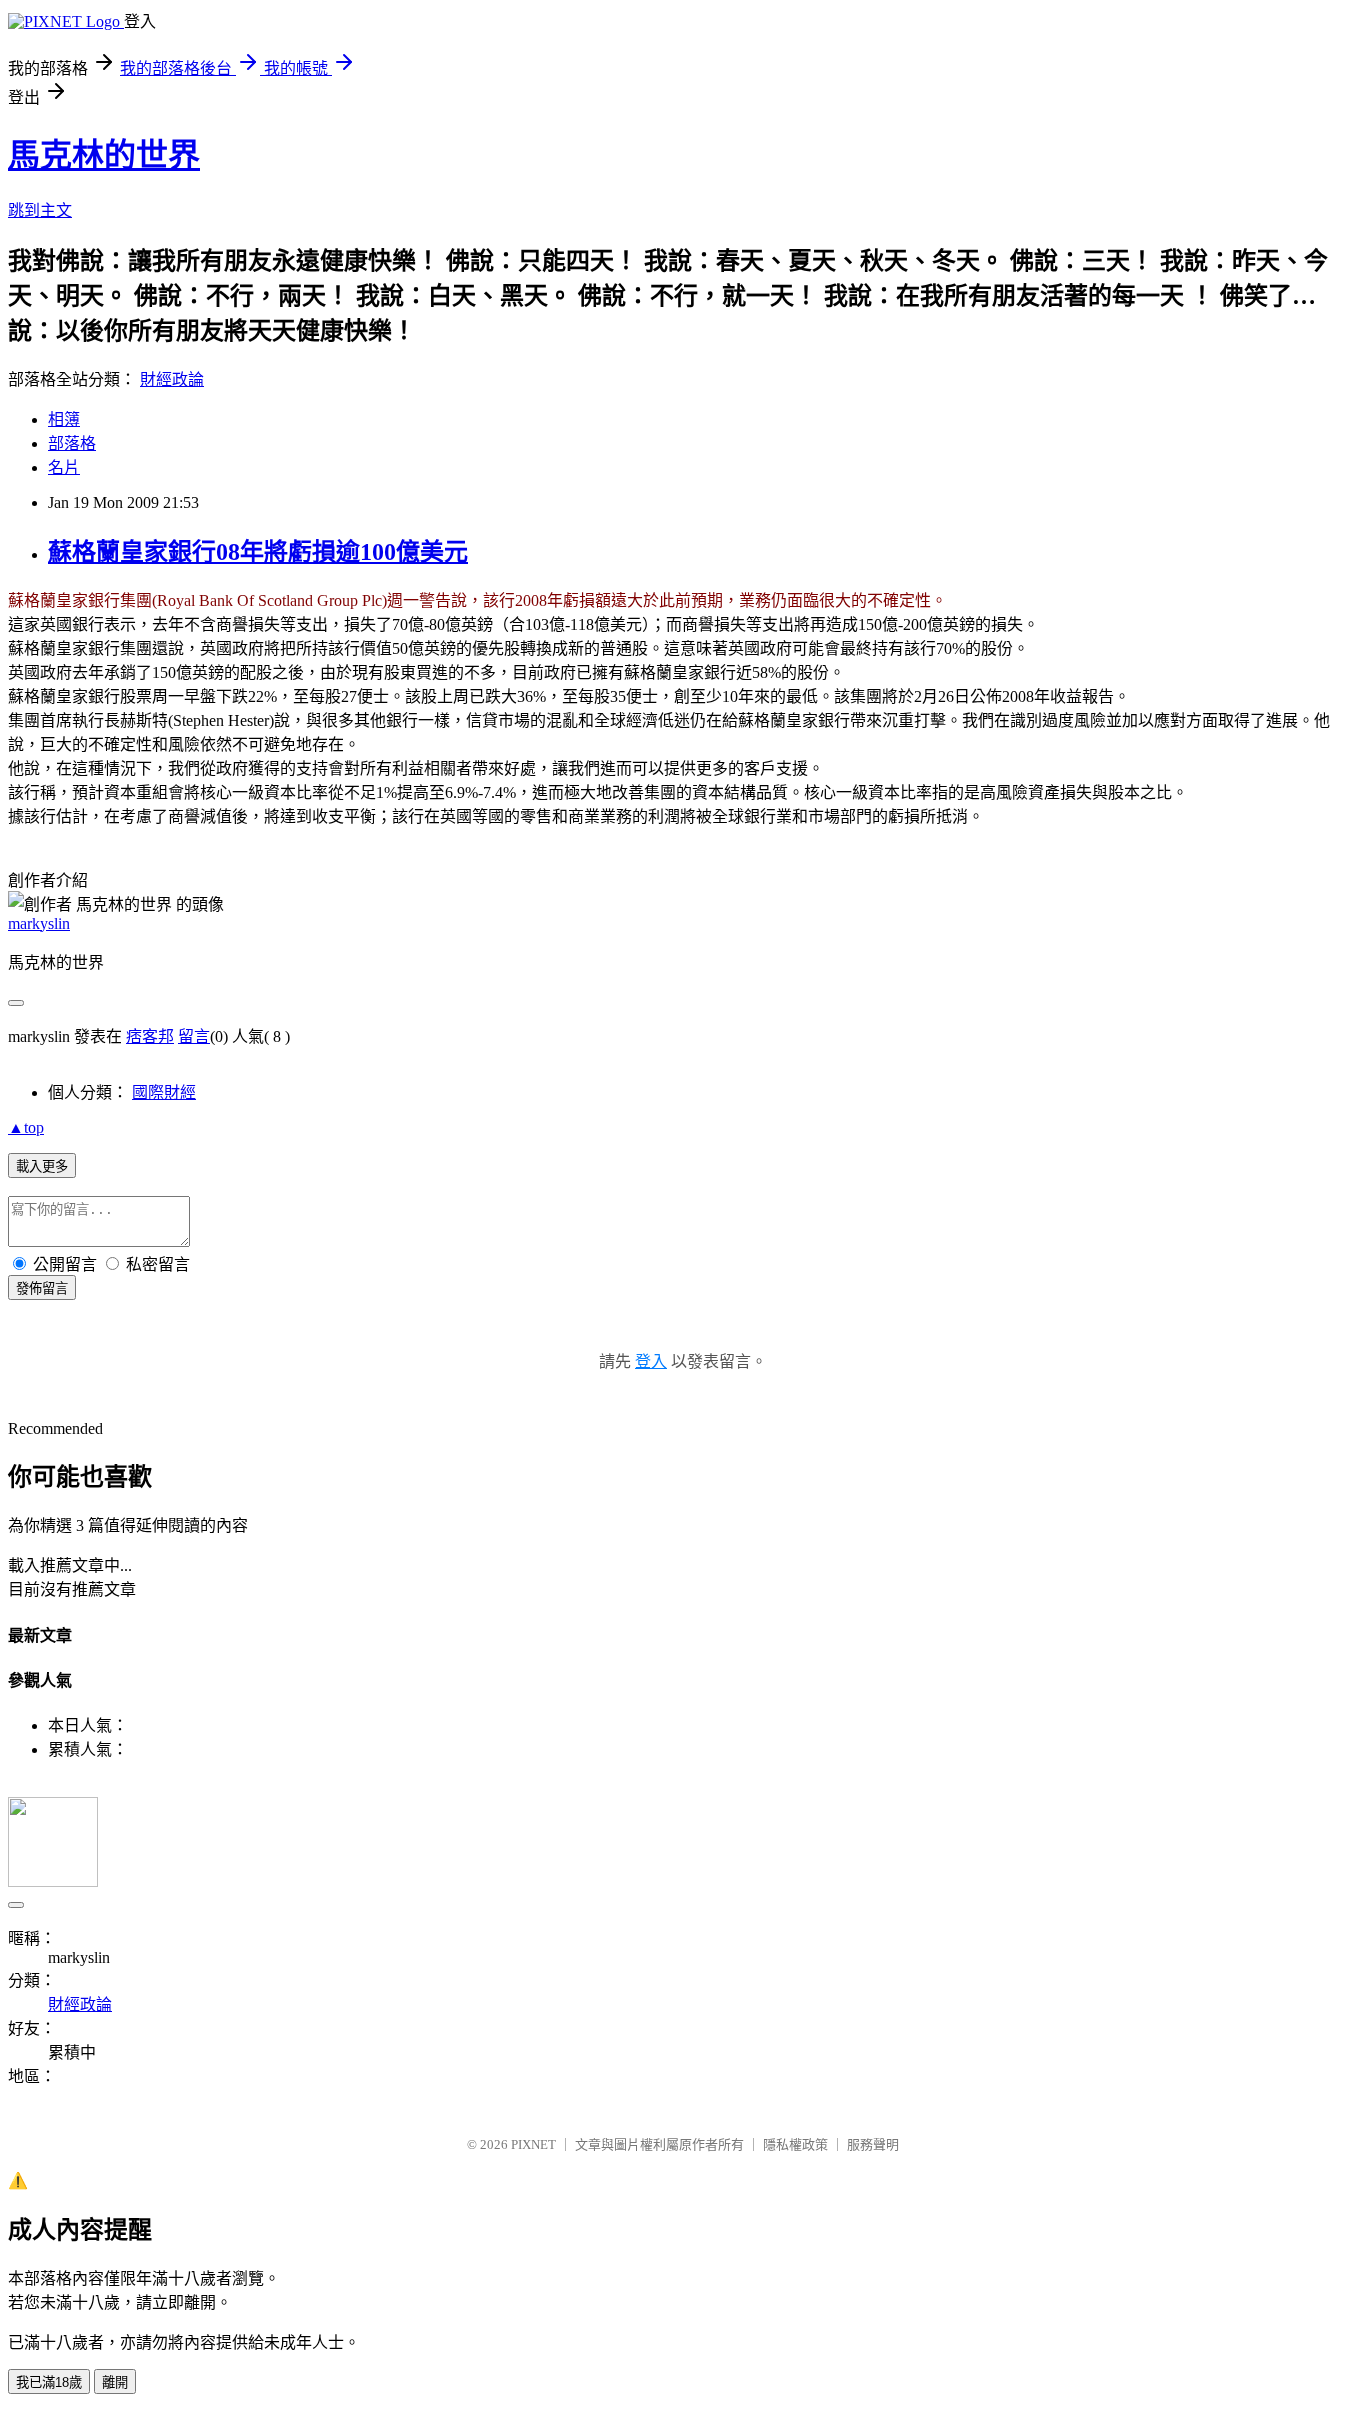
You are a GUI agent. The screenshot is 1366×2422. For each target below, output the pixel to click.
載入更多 (42, 1166)
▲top (26, 1127)
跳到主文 (40, 210)
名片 (64, 467)
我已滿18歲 (49, 2382)
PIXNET (533, 2144)
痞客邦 (150, 1036)
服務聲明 (873, 2144)
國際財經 (164, 1092)
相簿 (64, 419)
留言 (194, 1036)
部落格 (72, 443)
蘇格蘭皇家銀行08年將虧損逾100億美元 (258, 552)
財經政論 (172, 379)
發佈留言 (42, 1288)
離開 (115, 2382)
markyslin (39, 923)
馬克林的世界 (104, 155)
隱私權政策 (795, 2144)
